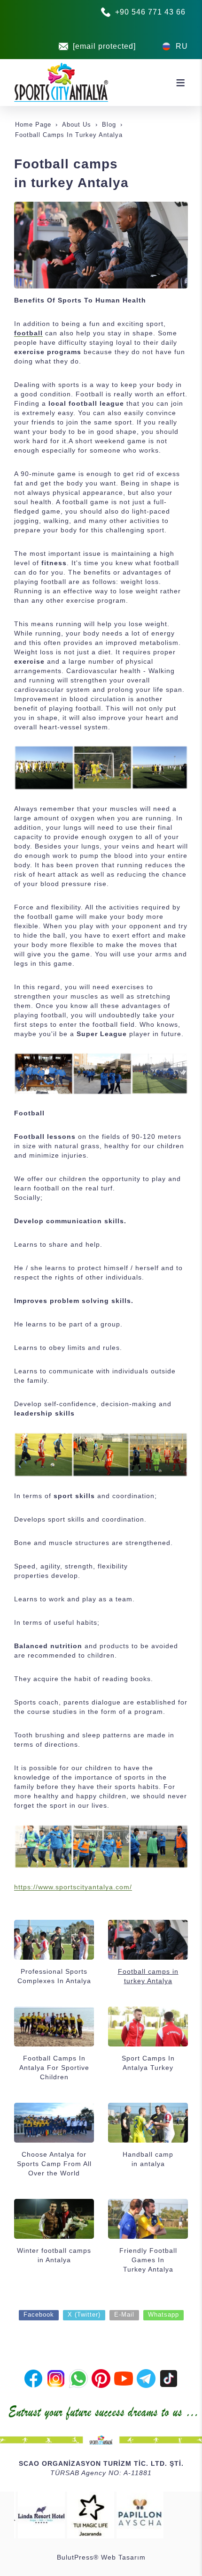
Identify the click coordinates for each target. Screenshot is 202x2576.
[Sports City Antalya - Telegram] (146, 2378)
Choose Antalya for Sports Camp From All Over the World (54, 2164)
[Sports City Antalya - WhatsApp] (78, 2378)
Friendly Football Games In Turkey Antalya (148, 2260)
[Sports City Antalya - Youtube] (124, 2378)
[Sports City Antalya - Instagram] (56, 2378)
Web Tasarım (123, 2557)
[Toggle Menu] (180, 83)
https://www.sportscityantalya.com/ (73, 1887)
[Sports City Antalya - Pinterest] (101, 2378)
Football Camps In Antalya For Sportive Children (54, 2068)
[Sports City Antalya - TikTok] (169, 2378)
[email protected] (104, 46)
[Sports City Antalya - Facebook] (33, 2378)
